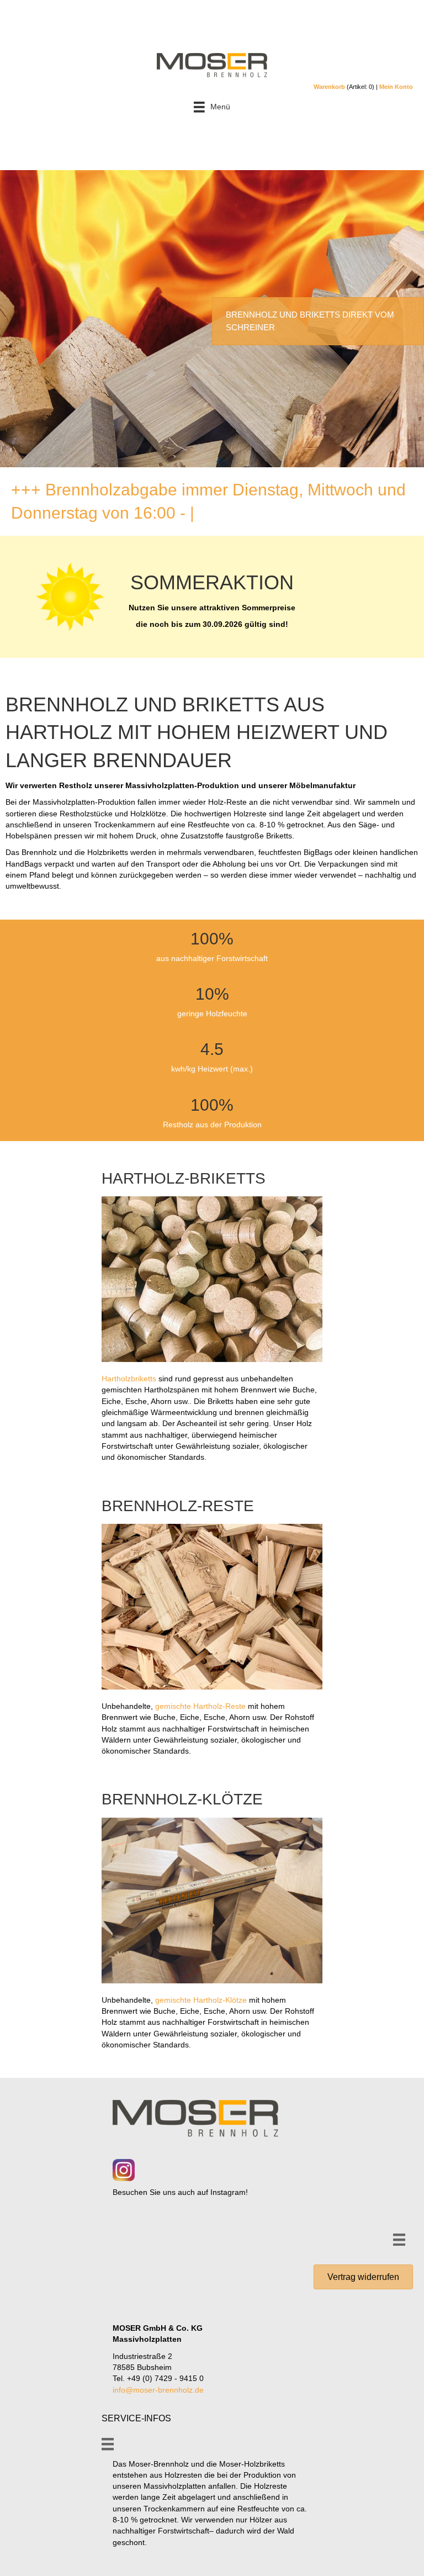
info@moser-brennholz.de (158, 2390)
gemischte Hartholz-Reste (200, 1706)
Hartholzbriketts (129, 1379)
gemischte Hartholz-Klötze (201, 2000)
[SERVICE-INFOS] (108, 2444)
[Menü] (399, 2240)
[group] (212, 947)
